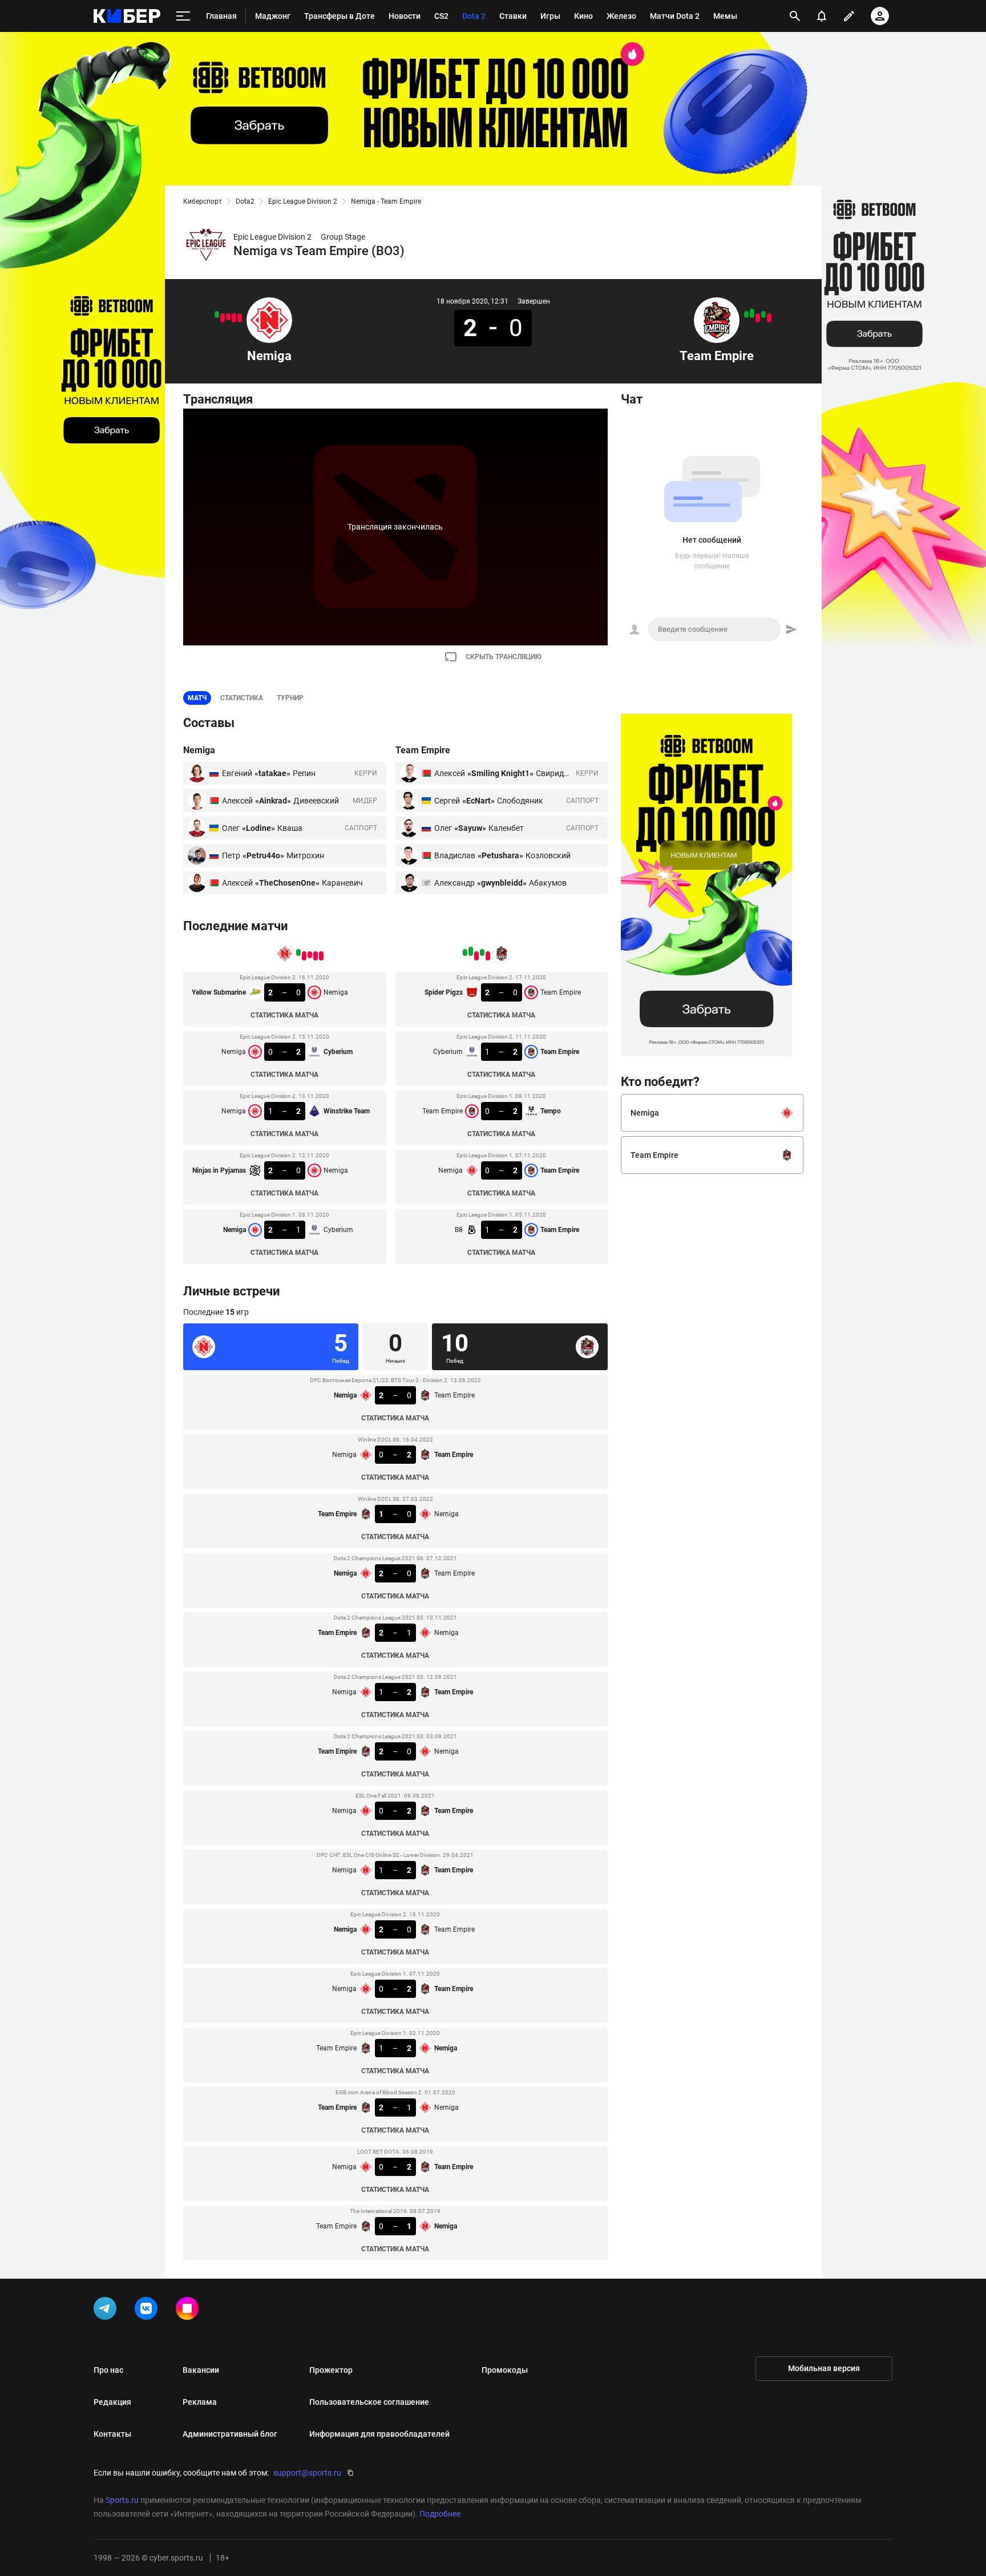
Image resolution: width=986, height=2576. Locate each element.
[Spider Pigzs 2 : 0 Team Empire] (769, 318)
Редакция (112, 2402)
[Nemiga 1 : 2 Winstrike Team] (228, 317)
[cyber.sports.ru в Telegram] (107, 2311)
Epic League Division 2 (303, 201)
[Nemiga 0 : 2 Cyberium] (234, 318)
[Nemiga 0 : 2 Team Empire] (752, 313)
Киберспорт (203, 201)
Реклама (200, 2402)
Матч (197, 698)
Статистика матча (284, 1015)
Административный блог (230, 2434)
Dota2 (245, 201)
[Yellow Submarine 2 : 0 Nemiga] (240, 318)
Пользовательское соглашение (369, 2402)
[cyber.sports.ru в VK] (148, 2311)
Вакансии (201, 2370)
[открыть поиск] (795, 16)
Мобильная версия (824, 2368)
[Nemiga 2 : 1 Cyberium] (217, 314)
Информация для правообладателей (379, 2434)
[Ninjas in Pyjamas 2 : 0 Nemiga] (223, 318)
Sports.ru (122, 2500)
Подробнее (440, 2514)
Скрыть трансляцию (504, 657)
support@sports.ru (307, 2473)
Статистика (242, 698)
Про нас (108, 2370)
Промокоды (505, 2370)
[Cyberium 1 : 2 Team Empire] (763, 314)
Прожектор (331, 2370)
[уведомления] (822, 16)
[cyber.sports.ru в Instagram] (189, 2311)
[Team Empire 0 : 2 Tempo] (758, 318)
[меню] (183, 16)
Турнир (290, 698)
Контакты (112, 2434)
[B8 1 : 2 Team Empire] (746, 314)
